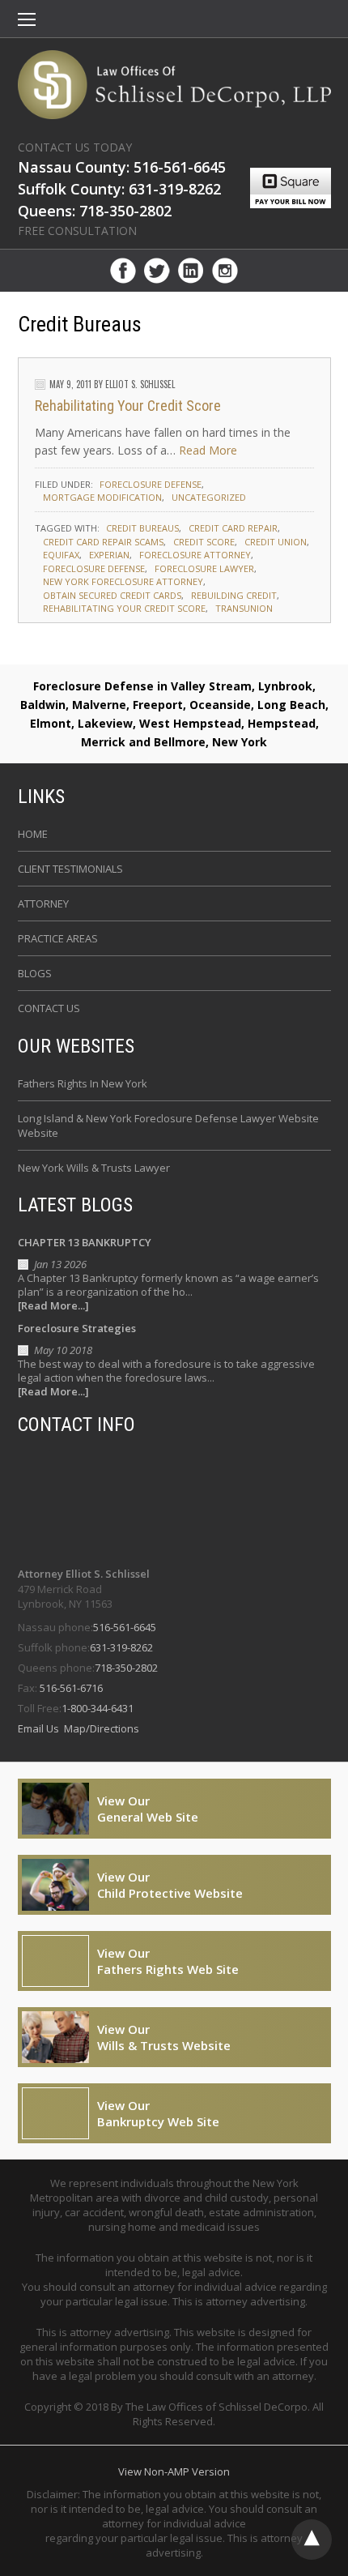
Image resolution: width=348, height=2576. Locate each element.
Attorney (43, 904)
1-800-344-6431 (98, 1708)
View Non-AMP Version (174, 2471)
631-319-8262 (121, 1647)
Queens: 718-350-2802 (95, 211)
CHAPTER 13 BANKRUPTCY (85, 1242)
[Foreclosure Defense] (174, 85)
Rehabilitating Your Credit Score (128, 406)
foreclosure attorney (195, 555)
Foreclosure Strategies (77, 1328)
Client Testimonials (70, 869)
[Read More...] (53, 1306)
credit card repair (233, 528)
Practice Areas (58, 938)
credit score (204, 542)
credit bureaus (142, 528)
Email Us (40, 1728)
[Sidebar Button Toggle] (27, 21)
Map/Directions (100, 1728)
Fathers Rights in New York (83, 1083)
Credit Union (276, 542)
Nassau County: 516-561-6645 (122, 167)
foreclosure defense (94, 568)
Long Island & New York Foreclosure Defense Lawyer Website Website (168, 1126)
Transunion (244, 608)
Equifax (61, 555)
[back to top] (312, 2540)
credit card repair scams (103, 542)
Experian (109, 555)
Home (33, 834)
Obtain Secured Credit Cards (112, 595)
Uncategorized (209, 497)
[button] (27, 21)
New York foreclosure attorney (123, 581)
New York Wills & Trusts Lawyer (94, 1168)
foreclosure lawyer (204, 568)
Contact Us (49, 1008)
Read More (208, 450)
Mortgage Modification (102, 497)
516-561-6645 (125, 1627)
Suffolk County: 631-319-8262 (119, 189)
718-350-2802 (126, 1668)
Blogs (35, 973)
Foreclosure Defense (151, 484)
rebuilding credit (234, 595)
